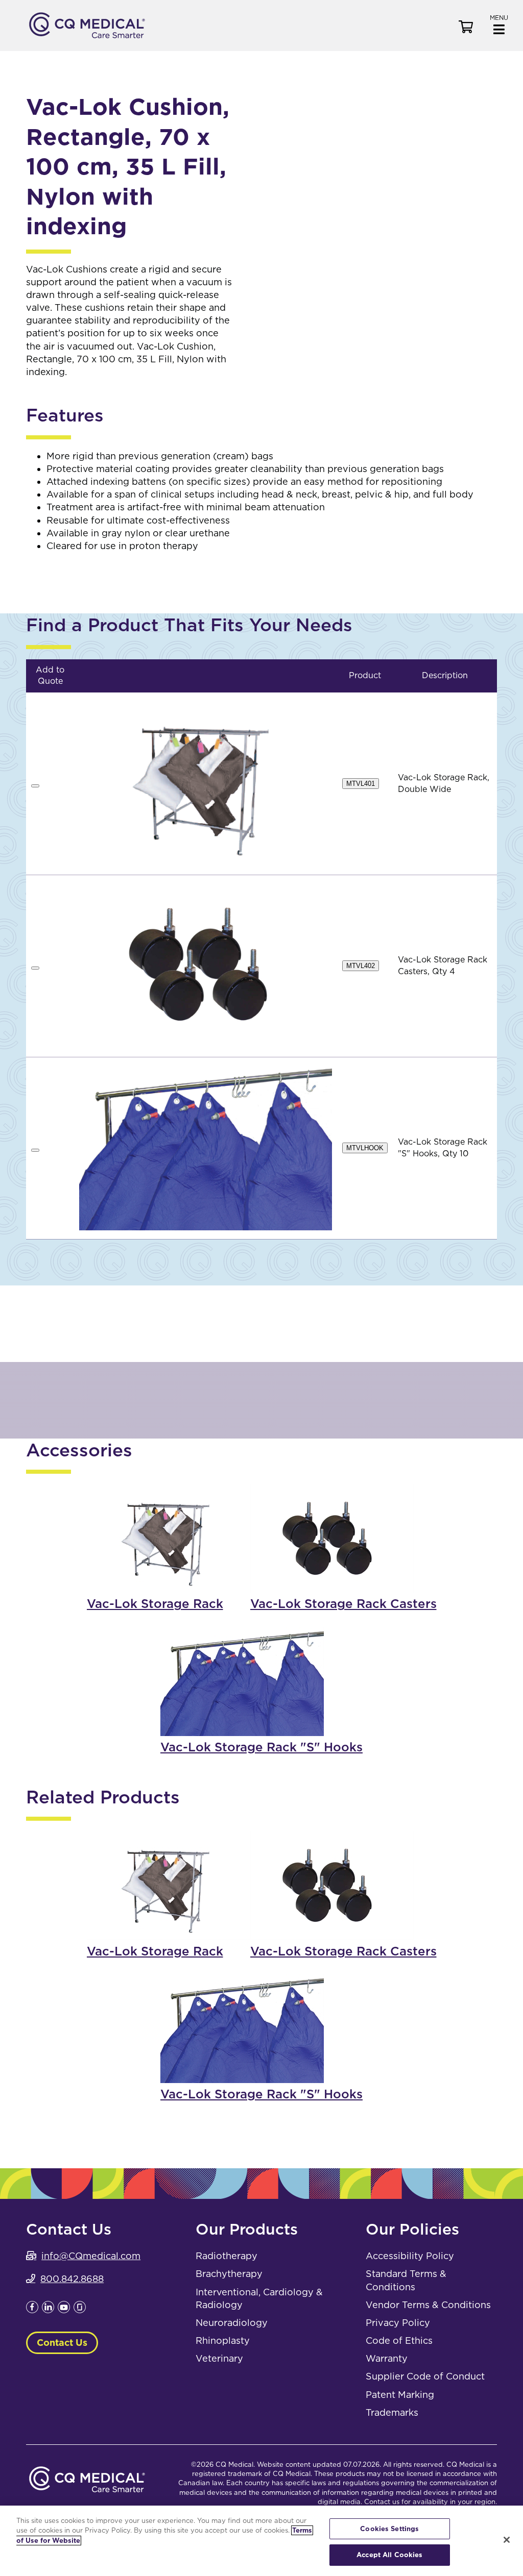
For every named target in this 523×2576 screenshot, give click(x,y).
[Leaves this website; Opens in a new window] (32, 2310)
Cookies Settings (389, 2529)
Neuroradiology (232, 2323)
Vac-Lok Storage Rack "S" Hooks (261, 1747)
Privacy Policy (398, 2323)
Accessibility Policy (410, 2256)
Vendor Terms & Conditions (428, 2305)
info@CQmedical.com (91, 2256)
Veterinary (219, 2358)
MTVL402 (361, 966)
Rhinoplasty (223, 2340)
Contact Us (62, 2343)
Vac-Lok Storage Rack (155, 1604)
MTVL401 (361, 784)
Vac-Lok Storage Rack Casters (343, 1604)
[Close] (507, 2540)
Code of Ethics (399, 2340)
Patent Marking (400, 2395)
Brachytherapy (229, 2274)
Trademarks (392, 2412)
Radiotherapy (227, 2256)
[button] (499, 24)
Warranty (387, 2358)
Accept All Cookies (389, 2555)
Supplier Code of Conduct (425, 2376)
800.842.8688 (72, 2279)
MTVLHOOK (365, 1148)
